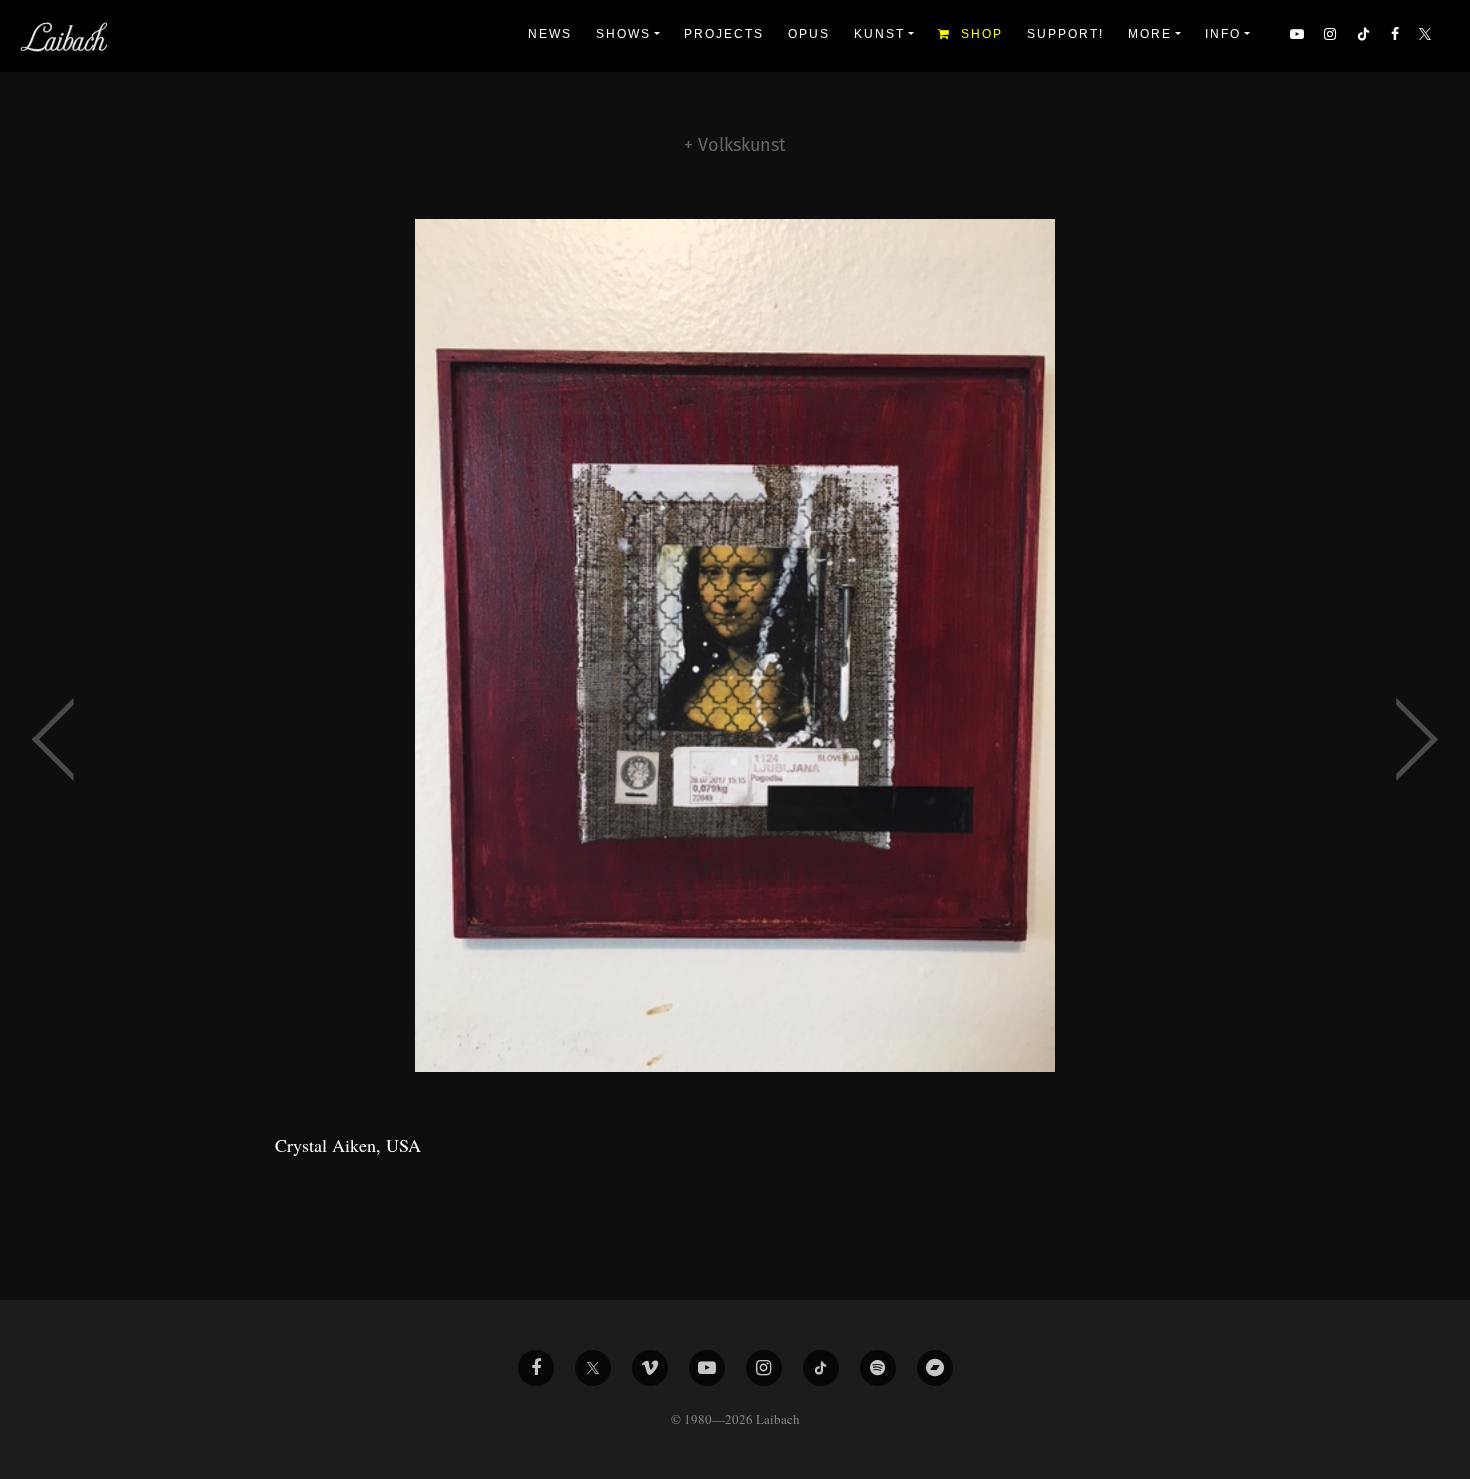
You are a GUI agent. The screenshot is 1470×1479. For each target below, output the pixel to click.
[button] (1427, 36)
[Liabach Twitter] (593, 1368)
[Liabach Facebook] (536, 1368)
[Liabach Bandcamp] (935, 1368)
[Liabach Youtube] (707, 1368)
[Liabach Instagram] (764, 1368)
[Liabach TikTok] (821, 1368)
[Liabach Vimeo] (650, 1368)
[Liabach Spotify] (878, 1368)
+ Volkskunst (735, 145)
